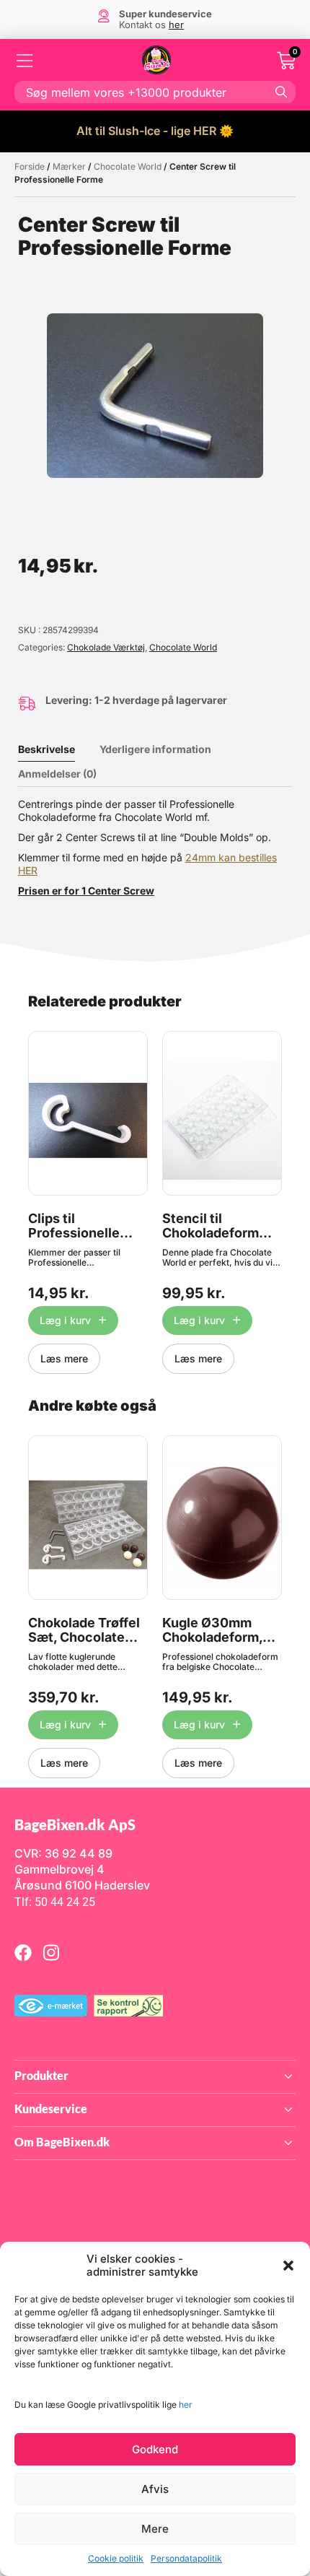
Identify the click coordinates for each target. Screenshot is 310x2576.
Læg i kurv (65, 1320)
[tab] (57, 749)
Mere (155, 2529)
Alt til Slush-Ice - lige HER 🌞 (155, 131)
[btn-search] (281, 92)
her (186, 2405)
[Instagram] (51, 1952)
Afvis (155, 2489)
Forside (30, 166)
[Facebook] (23, 1952)
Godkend (155, 2449)
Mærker (69, 166)
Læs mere (64, 1358)
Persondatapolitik (186, 2558)
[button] (288, 2266)
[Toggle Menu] (25, 61)
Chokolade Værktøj (106, 647)
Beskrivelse (46, 749)
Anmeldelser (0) (57, 774)
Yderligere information (155, 749)
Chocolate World (128, 166)
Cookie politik (116, 2558)
